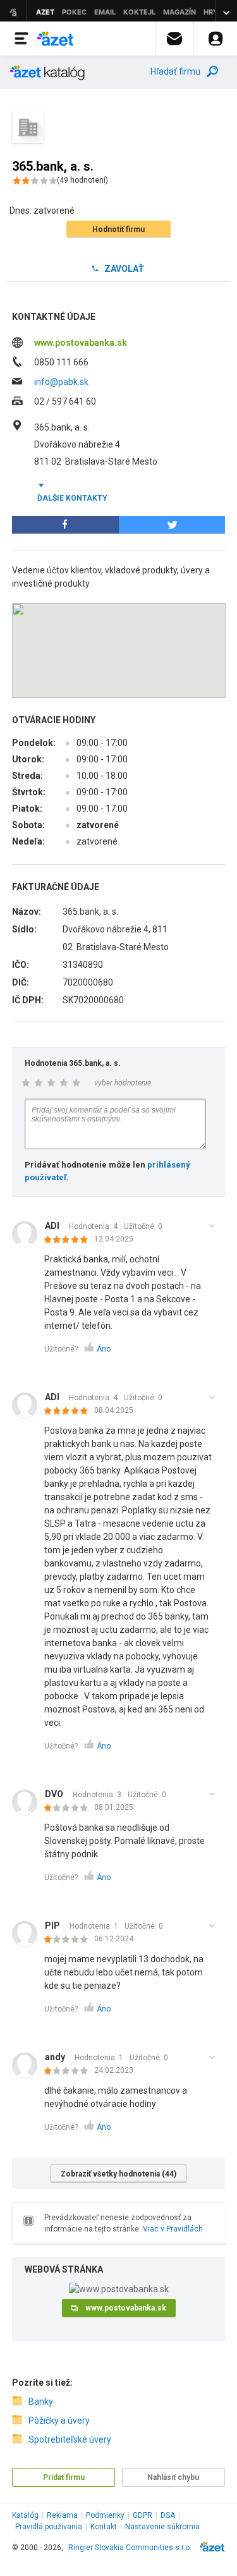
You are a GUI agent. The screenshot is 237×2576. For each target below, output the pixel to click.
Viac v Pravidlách (173, 2229)
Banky (41, 2402)
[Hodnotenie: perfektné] (69, 1240)
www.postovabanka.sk (81, 343)
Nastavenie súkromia (162, 2527)
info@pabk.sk (61, 382)
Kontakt (104, 2527)
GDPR (143, 2515)
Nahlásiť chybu (173, 2477)
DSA (168, 2515)
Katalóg (25, 2515)
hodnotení (82, 180)
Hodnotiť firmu (118, 229)
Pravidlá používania (49, 2527)
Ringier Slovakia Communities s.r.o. (130, 2548)
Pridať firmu (64, 2477)
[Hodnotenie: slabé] (69, 1809)
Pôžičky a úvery (59, 2420)
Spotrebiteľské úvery (70, 2439)
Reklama (62, 2515)
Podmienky (105, 2515)
